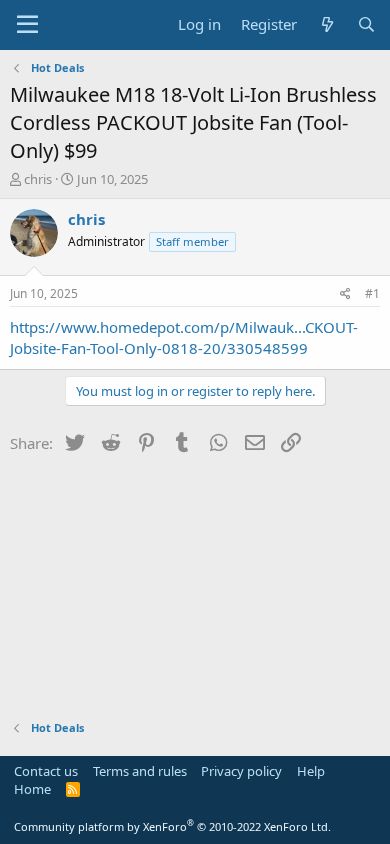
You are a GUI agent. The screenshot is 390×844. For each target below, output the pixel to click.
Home (32, 789)
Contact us (46, 771)
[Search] (366, 24)
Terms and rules (140, 771)
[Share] (345, 294)
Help (311, 771)
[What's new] (326, 24)
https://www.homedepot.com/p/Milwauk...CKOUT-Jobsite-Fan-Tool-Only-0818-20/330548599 (184, 337)
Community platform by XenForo (172, 826)
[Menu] (27, 25)
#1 (372, 293)
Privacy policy (241, 771)
